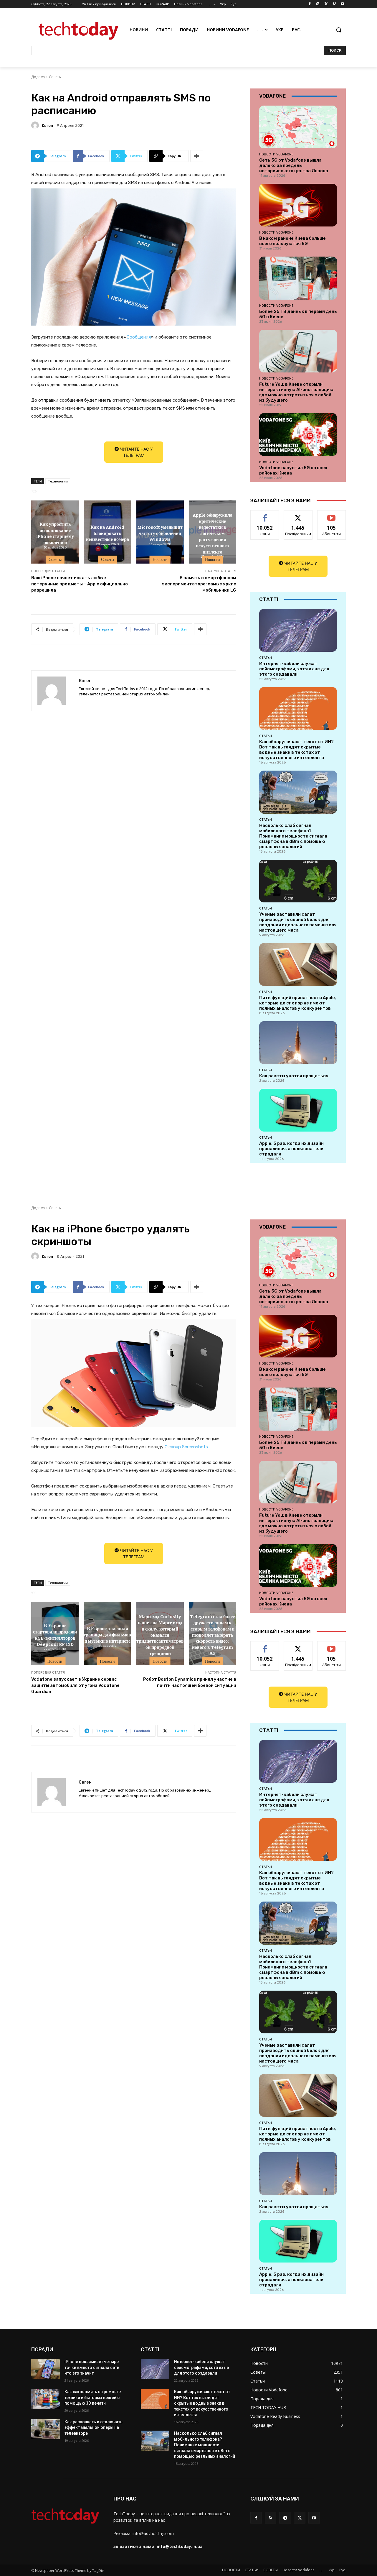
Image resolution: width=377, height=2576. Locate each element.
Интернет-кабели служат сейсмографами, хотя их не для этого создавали (294, 669)
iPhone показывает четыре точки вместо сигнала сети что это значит (92, 2367)
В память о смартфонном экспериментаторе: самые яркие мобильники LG (199, 584)
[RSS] (271, 2518)
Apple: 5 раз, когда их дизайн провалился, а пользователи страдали (291, 1149)
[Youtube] (342, 4)
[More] (197, 156)
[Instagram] (318, 4)
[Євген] (36, 125)
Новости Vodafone (276, 154)
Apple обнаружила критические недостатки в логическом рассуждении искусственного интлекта (213, 533)
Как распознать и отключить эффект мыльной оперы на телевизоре (94, 2428)
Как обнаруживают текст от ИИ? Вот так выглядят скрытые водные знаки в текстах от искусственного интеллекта (296, 750)
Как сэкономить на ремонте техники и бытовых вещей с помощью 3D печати (93, 2397)
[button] (339, 30)
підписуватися (333, 515)
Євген (47, 125)
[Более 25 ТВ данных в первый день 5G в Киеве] (298, 278)
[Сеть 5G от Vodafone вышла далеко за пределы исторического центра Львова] (298, 127)
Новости (160, 559)
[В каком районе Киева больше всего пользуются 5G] (298, 205)
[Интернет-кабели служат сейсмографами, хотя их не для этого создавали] (298, 630)
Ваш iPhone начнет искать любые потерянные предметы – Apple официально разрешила (80, 584)
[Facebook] (310, 4)
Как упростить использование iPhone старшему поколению (55, 533)
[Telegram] (285, 2518)
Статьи (266, 658)
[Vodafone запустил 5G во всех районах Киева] (298, 435)
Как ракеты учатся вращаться (294, 1076)
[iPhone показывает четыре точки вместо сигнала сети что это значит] (46, 2369)
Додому (38, 77)
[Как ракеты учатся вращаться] (298, 1043)
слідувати (298, 515)
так (265, 515)
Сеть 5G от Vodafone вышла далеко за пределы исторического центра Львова (294, 165)
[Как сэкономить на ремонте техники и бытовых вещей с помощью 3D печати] (46, 2399)
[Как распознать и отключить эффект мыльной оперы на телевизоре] (46, 2429)
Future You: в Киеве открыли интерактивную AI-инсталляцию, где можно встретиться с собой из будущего (297, 392)
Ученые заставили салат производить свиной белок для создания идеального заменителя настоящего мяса (298, 922)
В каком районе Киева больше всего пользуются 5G (292, 241)
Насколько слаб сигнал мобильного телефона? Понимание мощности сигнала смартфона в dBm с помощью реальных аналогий (293, 836)
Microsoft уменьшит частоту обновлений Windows (160, 533)
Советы (55, 77)
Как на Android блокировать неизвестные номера (108, 533)
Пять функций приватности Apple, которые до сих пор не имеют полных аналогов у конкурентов (298, 1003)
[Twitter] (326, 4)
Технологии (58, 481)
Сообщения (139, 337)
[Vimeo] (334, 4)
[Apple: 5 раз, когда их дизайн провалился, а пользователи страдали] (298, 1110)
